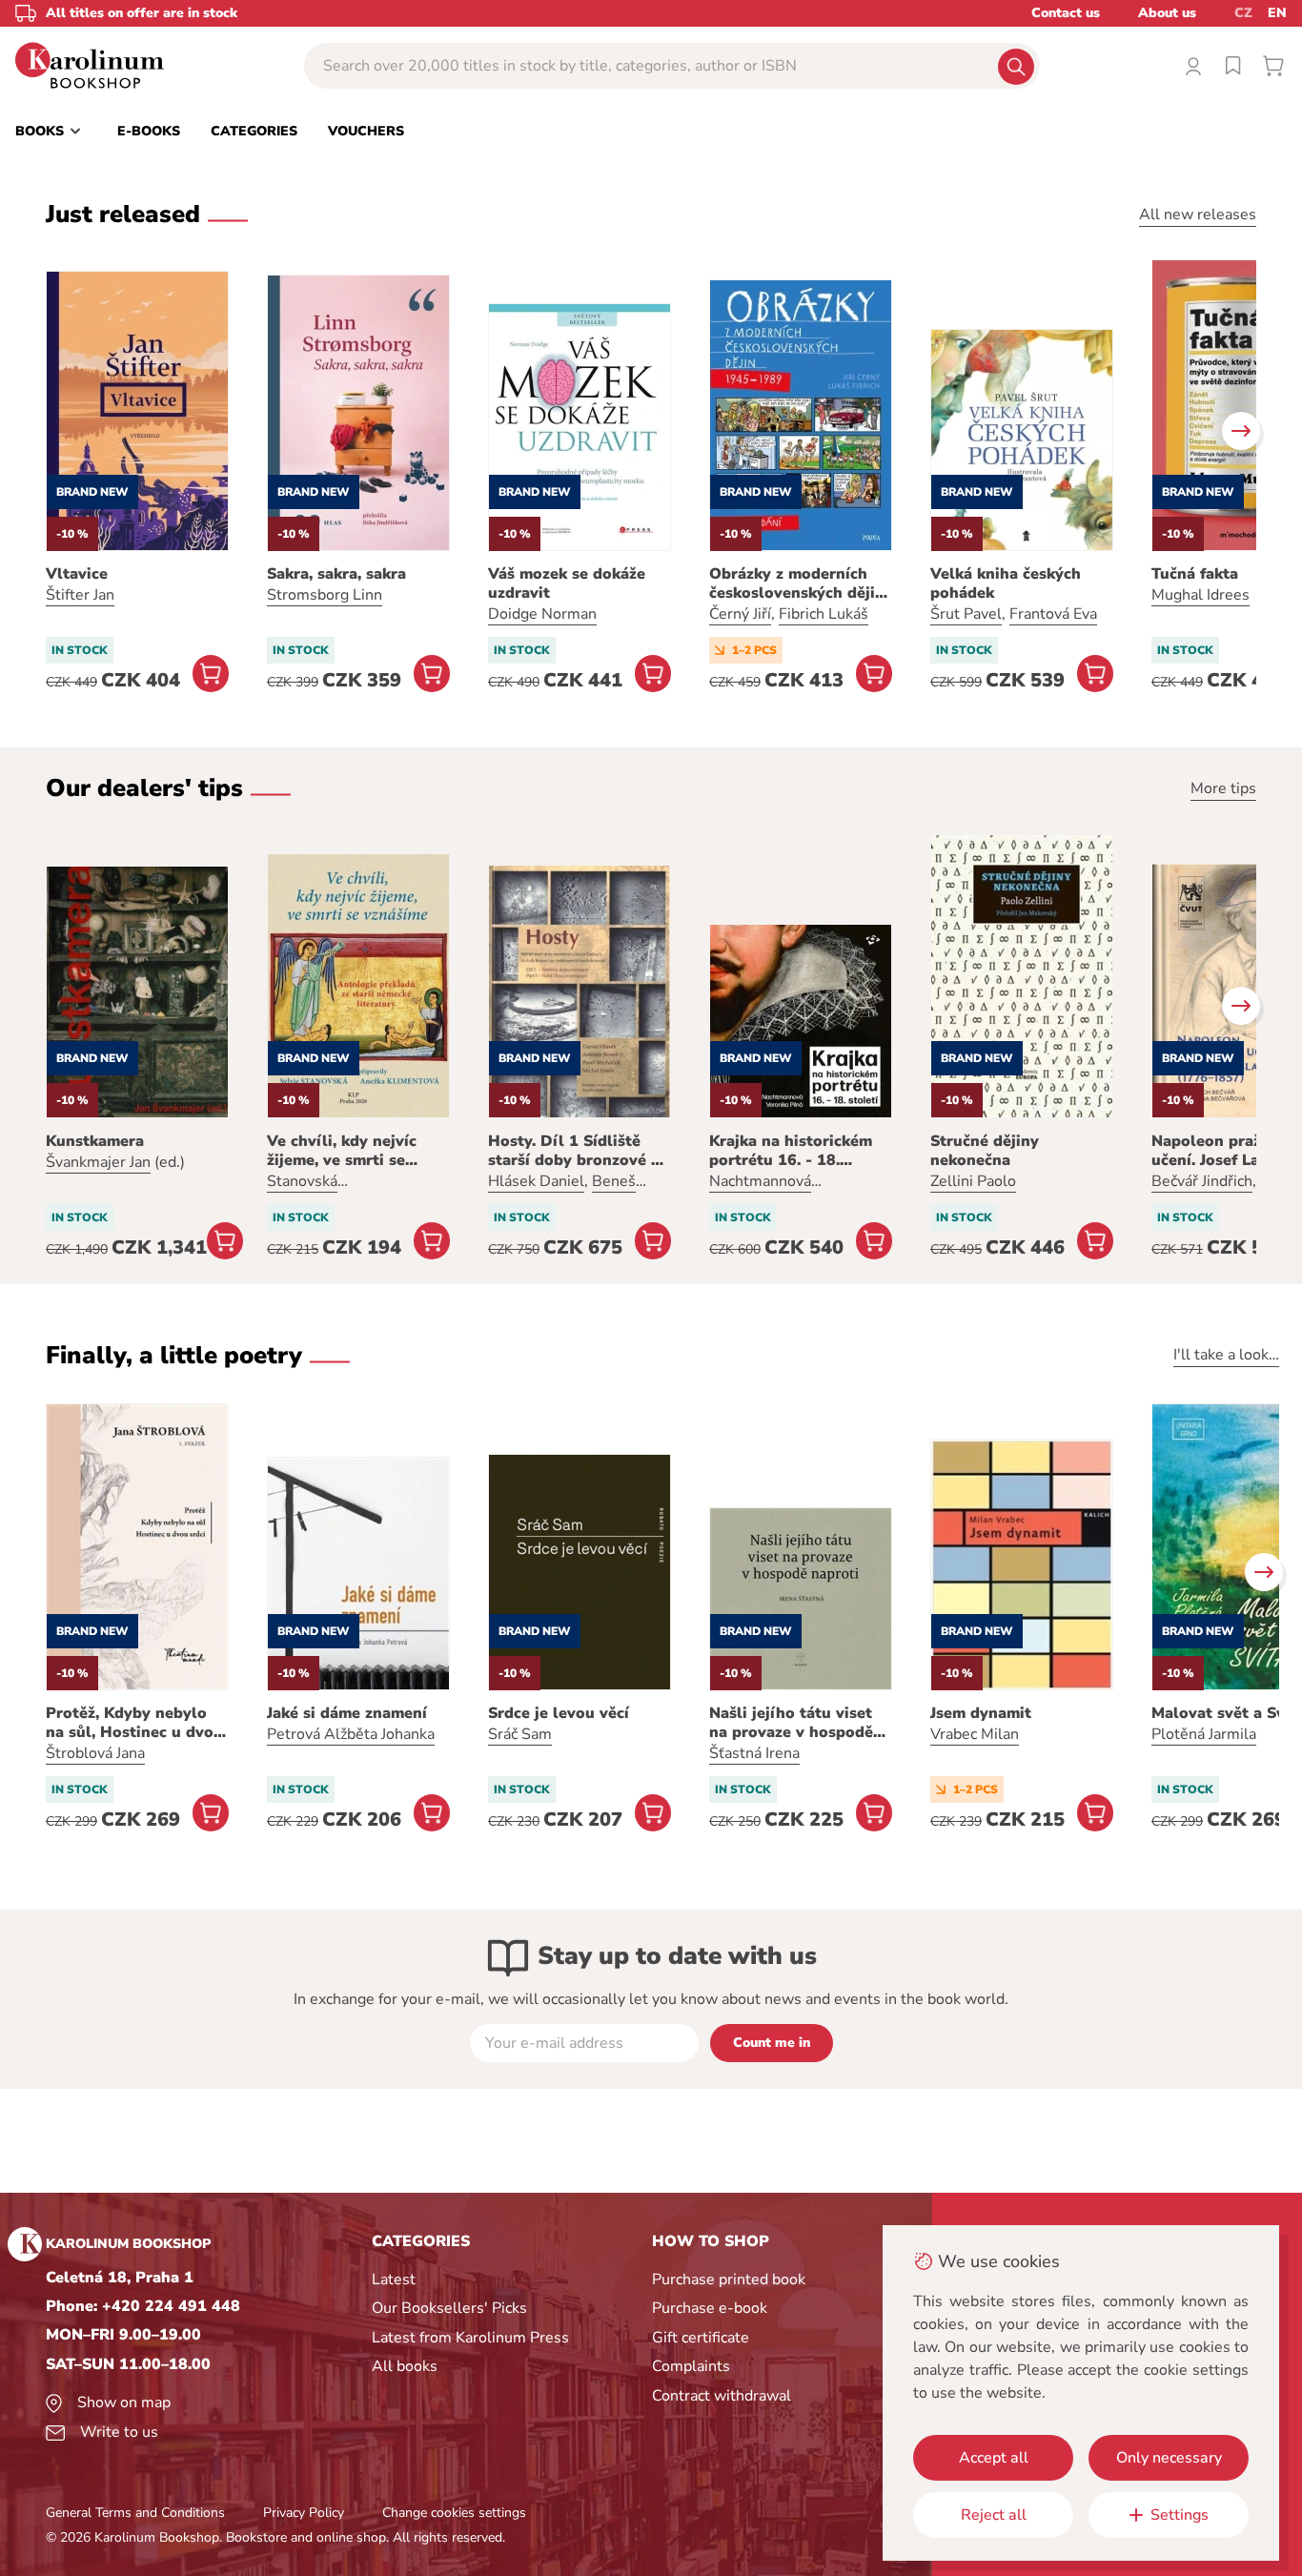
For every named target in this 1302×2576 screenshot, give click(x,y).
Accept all (994, 2458)
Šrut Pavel (966, 614)
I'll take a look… (1226, 1355)
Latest (394, 2280)
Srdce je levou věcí (559, 1713)
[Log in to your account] (1193, 66)
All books (405, 2366)
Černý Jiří (740, 614)
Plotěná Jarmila (1204, 1734)
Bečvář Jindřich (1202, 1181)
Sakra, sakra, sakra (336, 574)
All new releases (1198, 215)
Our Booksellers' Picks (449, 2308)
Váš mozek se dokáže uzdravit (567, 583)
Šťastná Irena (754, 1753)
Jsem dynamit (981, 1713)
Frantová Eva (1053, 614)
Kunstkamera (95, 1141)
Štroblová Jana (95, 1753)
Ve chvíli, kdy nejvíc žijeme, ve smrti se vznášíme (342, 1151)
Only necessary (1169, 2458)
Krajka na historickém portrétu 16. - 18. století (791, 1151)
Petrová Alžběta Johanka (351, 1734)
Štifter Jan (80, 595)
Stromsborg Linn (325, 595)
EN (1277, 13)
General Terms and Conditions (135, 2513)
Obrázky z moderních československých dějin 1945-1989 (797, 583)
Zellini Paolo (973, 1181)
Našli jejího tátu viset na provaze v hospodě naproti (791, 1723)
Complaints (691, 2366)
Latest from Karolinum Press (470, 2338)
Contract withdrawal (722, 2396)
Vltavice (77, 574)
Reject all (994, 2515)
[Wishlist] (1233, 66)
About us (1167, 13)
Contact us (1066, 13)
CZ (1243, 13)
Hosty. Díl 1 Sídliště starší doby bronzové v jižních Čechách (574, 1151)
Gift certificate (701, 2338)
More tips (1223, 788)
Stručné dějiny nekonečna (985, 1151)
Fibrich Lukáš (824, 614)
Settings (1180, 2515)
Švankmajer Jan (98, 1162)
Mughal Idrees (1200, 595)
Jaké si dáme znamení (347, 1713)
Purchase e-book (710, 2308)
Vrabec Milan (975, 1734)
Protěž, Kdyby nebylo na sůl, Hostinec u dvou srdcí (134, 1723)
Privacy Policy (304, 2513)
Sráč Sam (520, 1734)
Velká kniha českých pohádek (1006, 583)
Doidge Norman (542, 614)
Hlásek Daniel (536, 1181)
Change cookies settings (454, 2513)
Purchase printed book (729, 2280)
